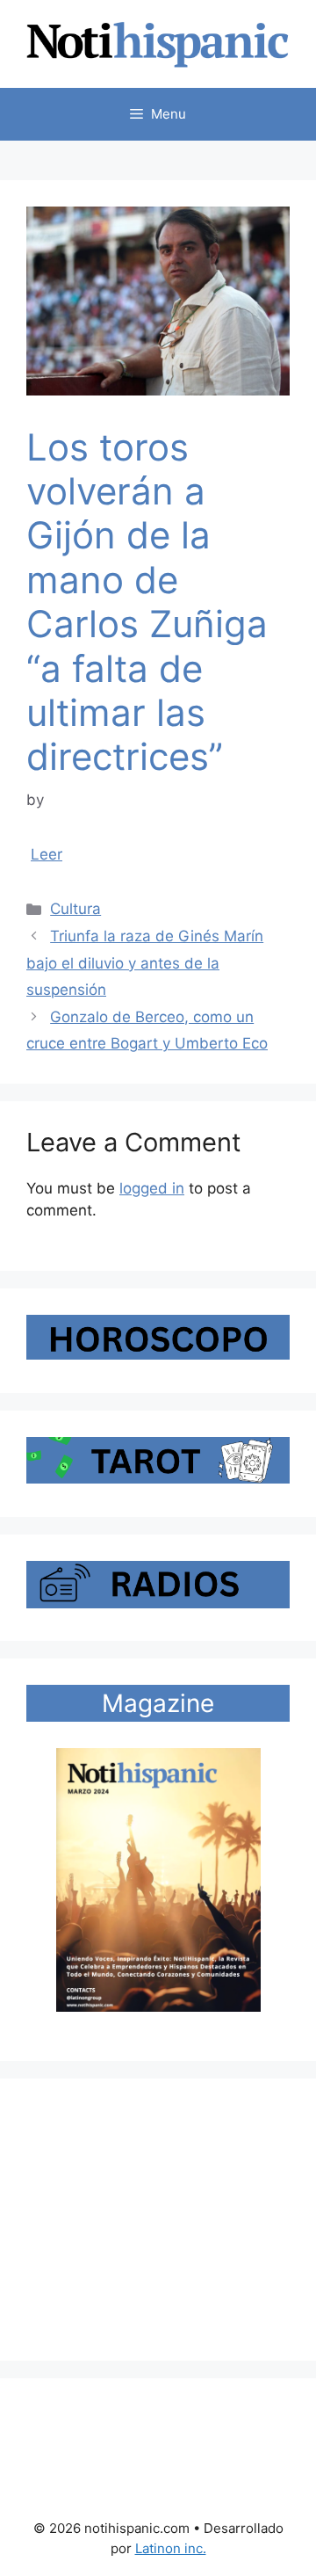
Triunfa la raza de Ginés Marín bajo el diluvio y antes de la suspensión (145, 963)
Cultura (75, 909)
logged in (152, 1188)
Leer (47, 854)
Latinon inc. (171, 2548)
